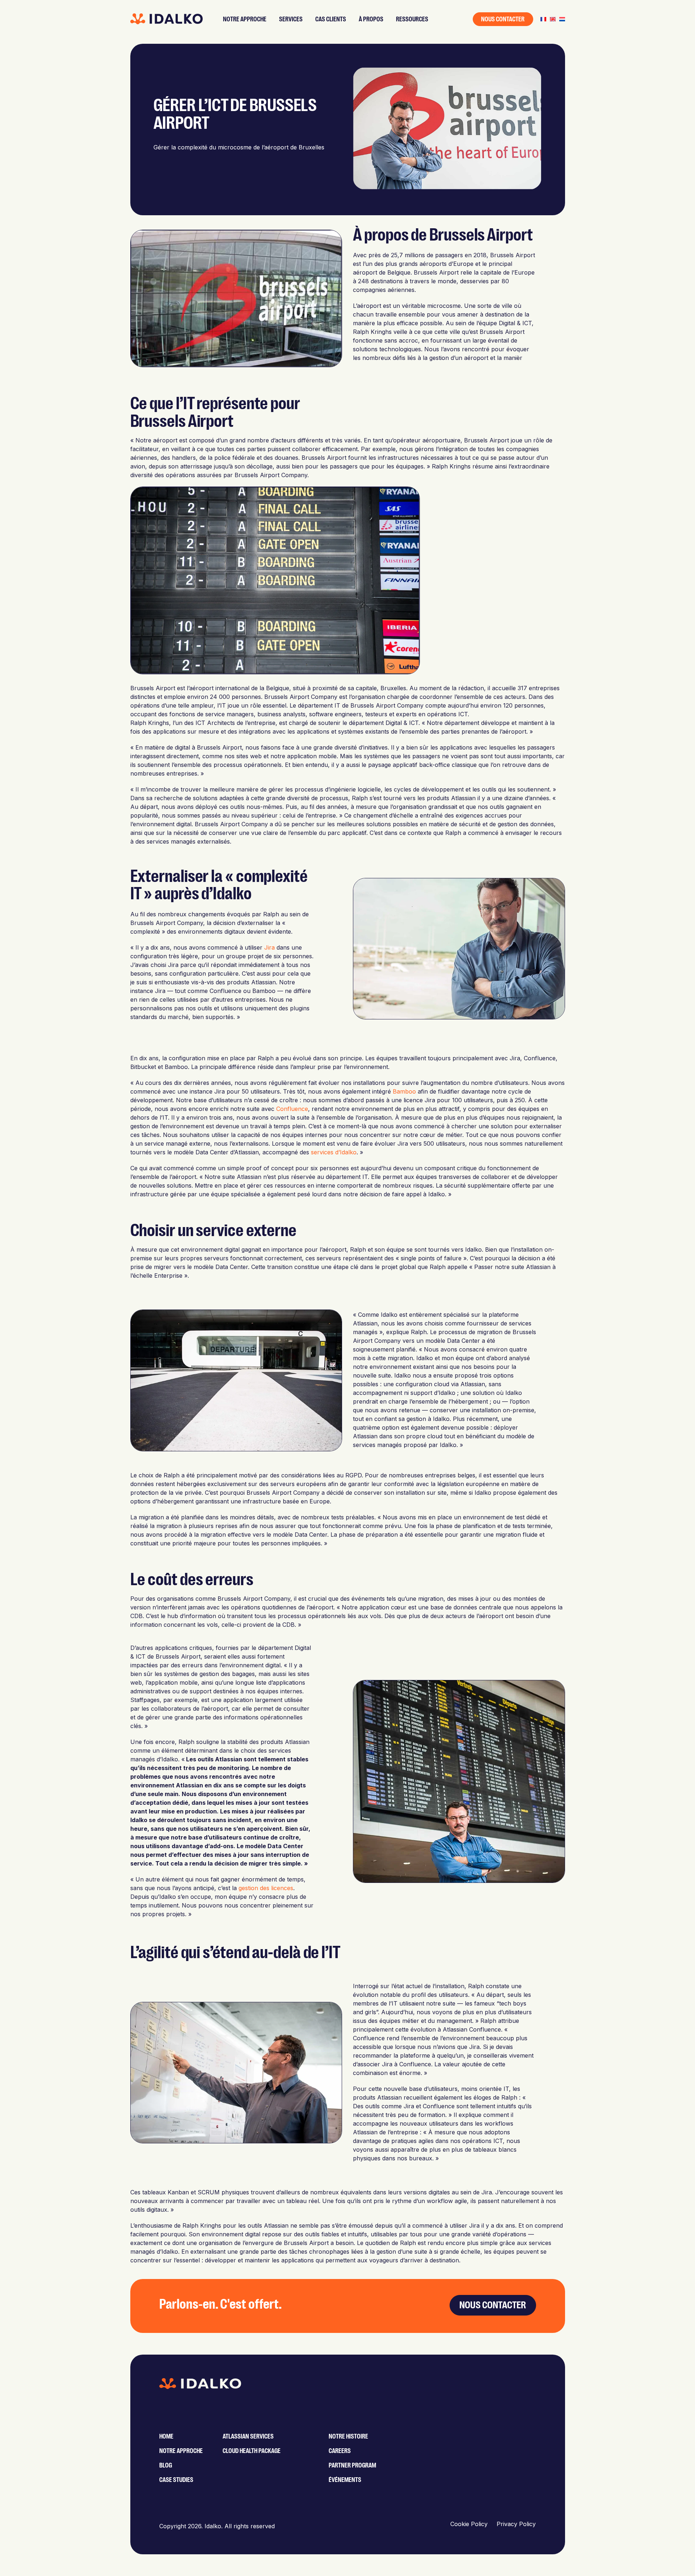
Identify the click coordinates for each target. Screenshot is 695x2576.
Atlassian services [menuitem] (248, 2436)
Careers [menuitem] (340, 2451)
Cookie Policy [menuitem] (469, 2524)
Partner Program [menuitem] (352, 2465)
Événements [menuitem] (345, 2480)
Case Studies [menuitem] (176, 2480)
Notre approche (245, 19)
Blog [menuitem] (166, 2465)
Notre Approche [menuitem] (181, 2451)
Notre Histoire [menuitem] (348, 2436)
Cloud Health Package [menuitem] (252, 2451)
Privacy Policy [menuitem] (516, 2524)
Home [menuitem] (166, 2436)
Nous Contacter (503, 19)
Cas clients (331, 19)
